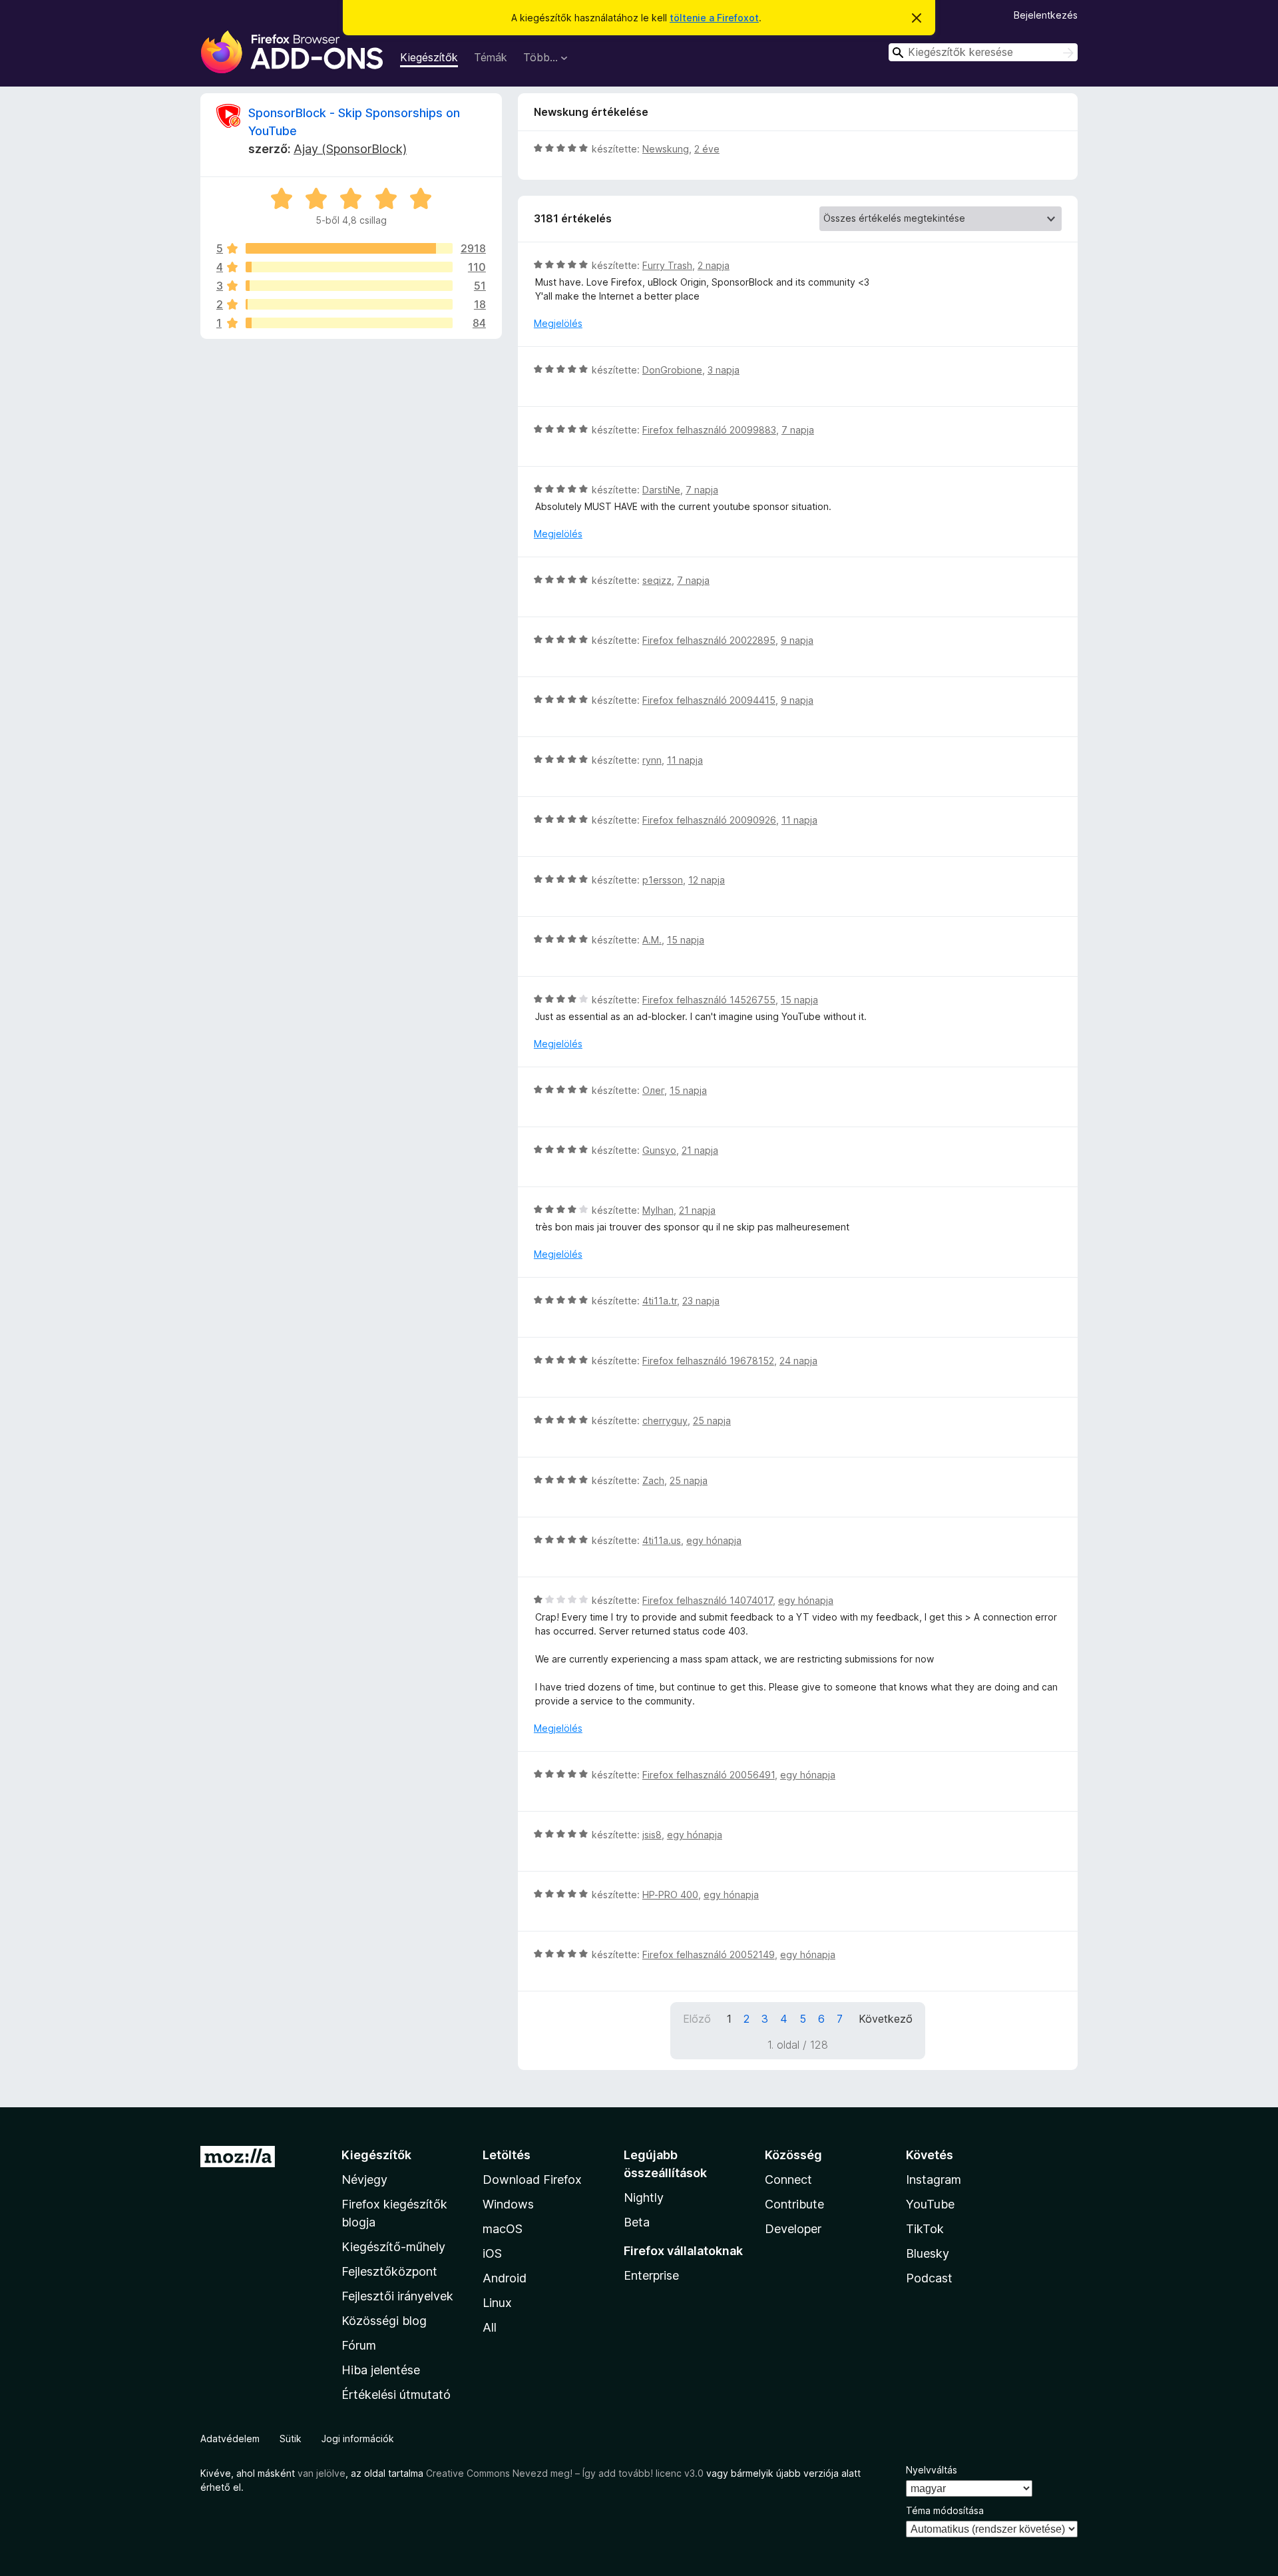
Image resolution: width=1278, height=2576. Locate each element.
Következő (886, 2019)
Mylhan (658, 1210)
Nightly (644, 2197)
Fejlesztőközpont (389, 2271)
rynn (652, 760)
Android (505, 2278)
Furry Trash (667, 265)
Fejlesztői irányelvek (397, 2296)
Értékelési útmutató (396, 2395)
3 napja (724, 370)
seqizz (657, 580)
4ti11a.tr (660, 1301)
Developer (793, 2229)
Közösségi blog (384, 2321)
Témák (491, 57)
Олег (653, 1090)
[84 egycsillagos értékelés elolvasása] (349, 323)
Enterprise (651, 2275)
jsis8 (652, 1835)
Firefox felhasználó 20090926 (709, 820)
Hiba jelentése (381, 2370)
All (490, 2327)
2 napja (714, 265)
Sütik (291, 2439)
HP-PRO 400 (670, 1895)
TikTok (925, 2229)
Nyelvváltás (932, 2470)
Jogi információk (358, 2439)
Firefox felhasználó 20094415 (709, 700)
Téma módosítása (945, 2510)
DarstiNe (661, 490)
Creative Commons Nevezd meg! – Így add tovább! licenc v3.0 (565, 2473)
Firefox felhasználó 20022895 (709, 640)
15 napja (686, 940)
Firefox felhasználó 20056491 (709, 1775)
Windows (508, 2204)
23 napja (701, 1301)
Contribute (794, 2204)
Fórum (359, 2345)
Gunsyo (659, 1150)
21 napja (700, 1150)
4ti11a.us (662, 1540)
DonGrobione (672, 370)
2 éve (707, 149)
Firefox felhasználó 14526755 (709, 1000)
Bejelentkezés (1046, 15)
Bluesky (928, 2253)
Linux (497, 2303)
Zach (653, 1480)
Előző (697, 2019)
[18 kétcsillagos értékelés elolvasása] (349, 304)
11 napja (685, 760)
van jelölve (321, 2473)
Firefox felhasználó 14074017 (708, 1600)
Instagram (934, 2180)
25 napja (712, 1420)
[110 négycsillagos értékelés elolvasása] (349, 267)
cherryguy (665, 1420)
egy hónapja (714, 1540)
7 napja (798, 430)
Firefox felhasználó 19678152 (708, 1361)
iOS (492, 2253)
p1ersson (663, 880)
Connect (788, 2180)
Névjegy (364, 2180)
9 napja (797, 640)
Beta (637, 2222)
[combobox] (983, 52)
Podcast (929, 2278)
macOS (503, 2229)
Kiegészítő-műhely (393, 2247)
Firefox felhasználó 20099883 (709, 430)
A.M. (652, 940)
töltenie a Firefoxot (714, 18)
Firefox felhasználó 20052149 (709, 1954)
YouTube (930, 2204)
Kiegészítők (429, 57)
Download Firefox (532, 2180)
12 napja (707, 880)
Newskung (666, 149)
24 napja (798, 1361)
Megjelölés (558, 323)
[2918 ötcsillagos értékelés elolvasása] (349, 248)
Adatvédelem (230, 2439)
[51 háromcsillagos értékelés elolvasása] (349, 286)
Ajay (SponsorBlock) (350, 149)
